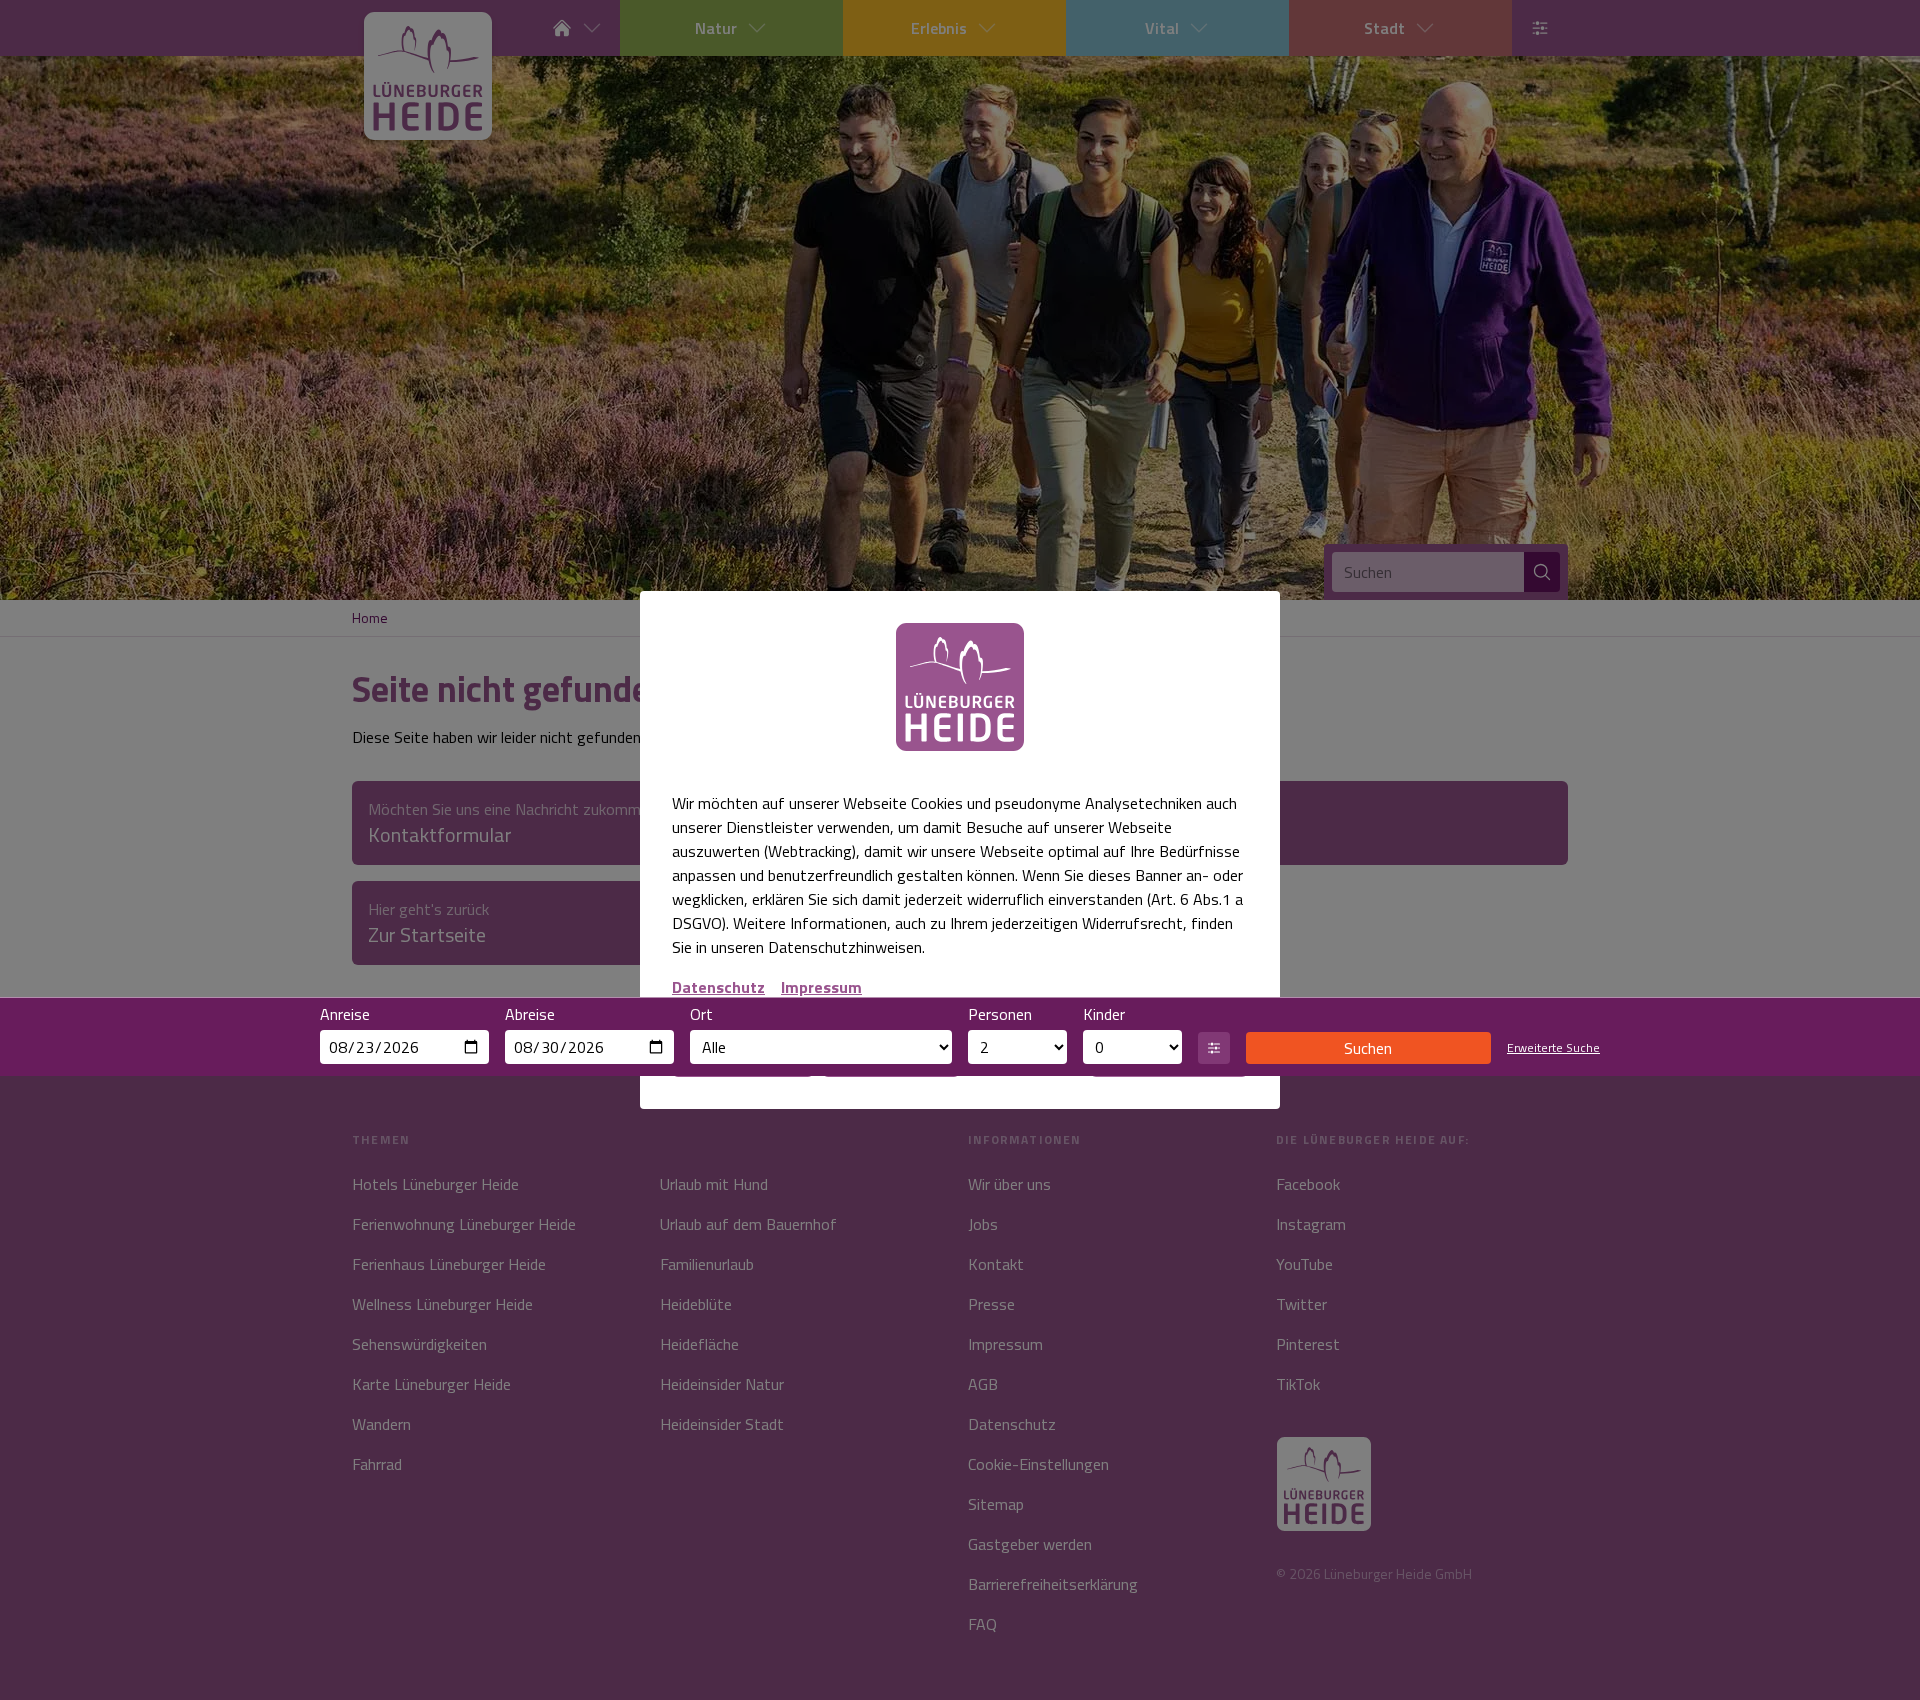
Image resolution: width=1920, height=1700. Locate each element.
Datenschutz (718, 987)
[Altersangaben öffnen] (1214, 1048)
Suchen (1368, 1048)
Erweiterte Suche (1553, 1048)
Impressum (821, 987)
